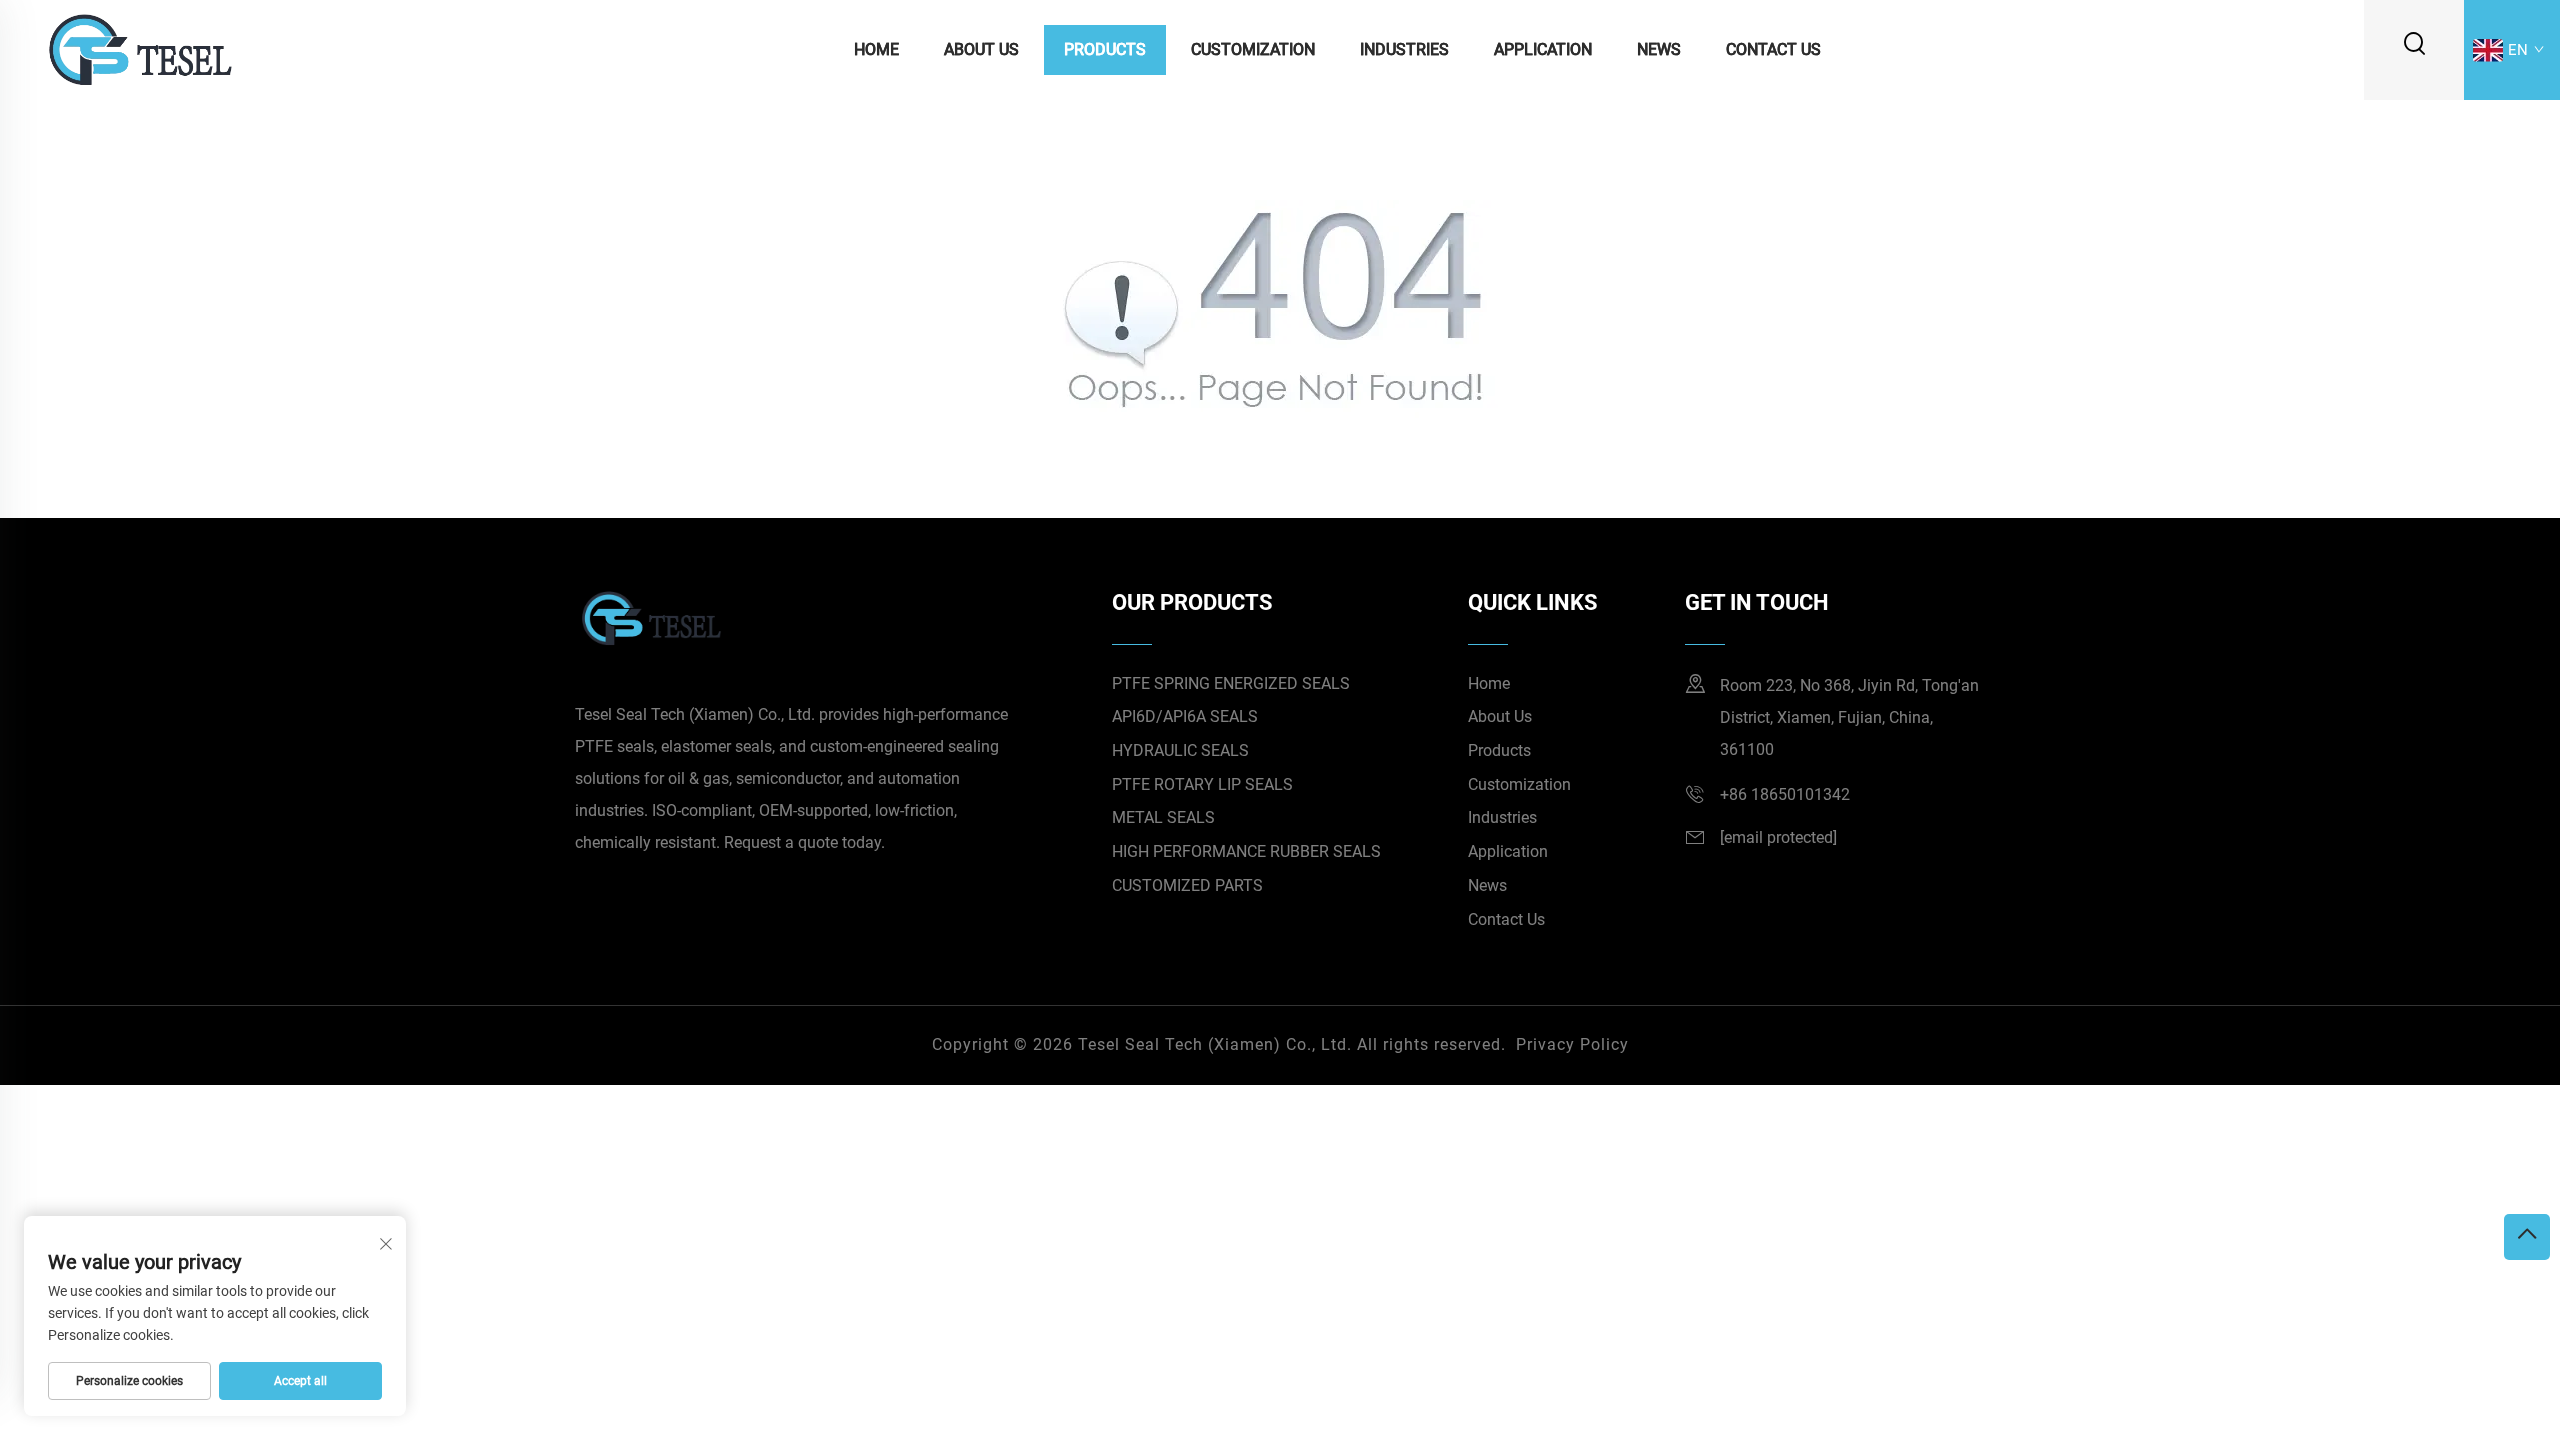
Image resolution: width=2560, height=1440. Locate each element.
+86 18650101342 (1785, 794)
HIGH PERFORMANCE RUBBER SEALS (1246, 851)
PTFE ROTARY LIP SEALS (1202, 784)
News (1659, 49)
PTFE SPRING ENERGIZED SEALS (1231, 683)
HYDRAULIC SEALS (1180, 750)
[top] (2527, 1237)
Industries (1404, 49)
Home (876, 49)
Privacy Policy (1572, 1044)
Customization (1253, 49)
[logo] (138, 48)
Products (1105, 49)
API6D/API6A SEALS (1185, 716)
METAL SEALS (1163, 817)
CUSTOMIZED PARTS (1187, 885)
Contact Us (1773, 49)
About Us (981, 49)
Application (1543, 49)
